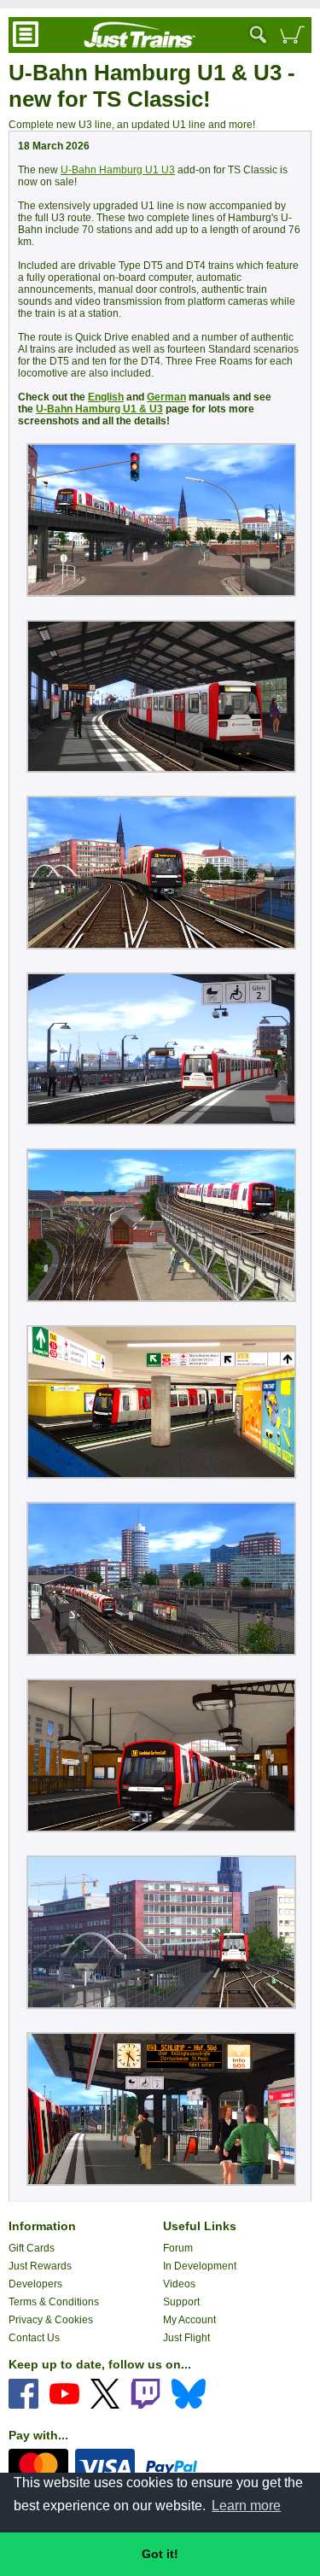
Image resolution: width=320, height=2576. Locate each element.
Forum (178, 2248)
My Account (189, 2320)
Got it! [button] (160, 2554)
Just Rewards (40, 2266)
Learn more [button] (246, 2506)
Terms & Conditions (54, 2302)
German (166, 397)
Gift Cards (32, 2248)
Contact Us (34, 2338)
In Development (200, 2266)
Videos (179, 2284)
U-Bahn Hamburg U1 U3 (118, 170)
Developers (35, 2284)
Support (181, 2302)
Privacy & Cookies (51, 2320)
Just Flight (186, 2338)
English (106, 397)
